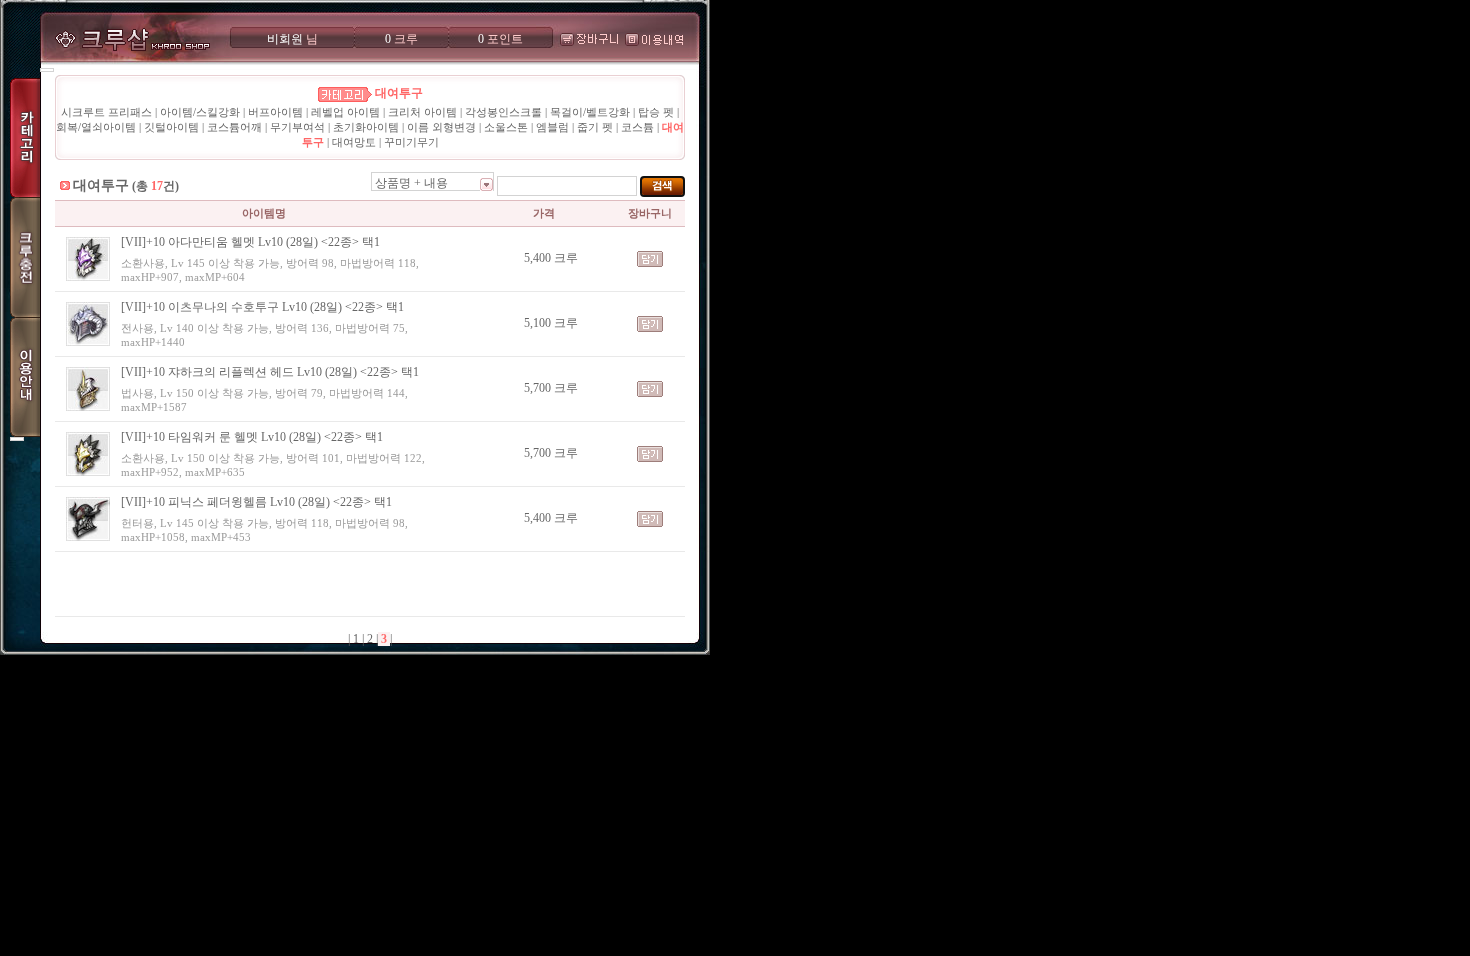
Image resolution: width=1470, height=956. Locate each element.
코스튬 (637, 127)
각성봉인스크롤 (503, 112)
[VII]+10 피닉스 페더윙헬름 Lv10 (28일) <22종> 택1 (256, 502)
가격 (544, 213)
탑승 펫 (656, 112)
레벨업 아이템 (345, 112)
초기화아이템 (366, 127)
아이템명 (264, 213)
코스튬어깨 (234, 127)
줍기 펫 (595, 127)
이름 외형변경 (441, 127)
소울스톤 (506, 127)
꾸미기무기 (411, 142)
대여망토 (354, 142)
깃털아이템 (171, 127)
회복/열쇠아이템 (96, 127)
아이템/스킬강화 (200, 112)
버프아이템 (275, 112)
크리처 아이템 (422, 112)
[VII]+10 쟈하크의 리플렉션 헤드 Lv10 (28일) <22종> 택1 (270, 372)
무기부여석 (297, 127)
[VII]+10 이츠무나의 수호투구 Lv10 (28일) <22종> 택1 (262, 307)
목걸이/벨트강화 (590, 112)
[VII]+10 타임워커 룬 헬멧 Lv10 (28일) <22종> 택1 (252, 437)
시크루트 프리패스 (106, 112)
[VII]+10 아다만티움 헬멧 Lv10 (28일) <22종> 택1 (250, 242)
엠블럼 (552, 127)
